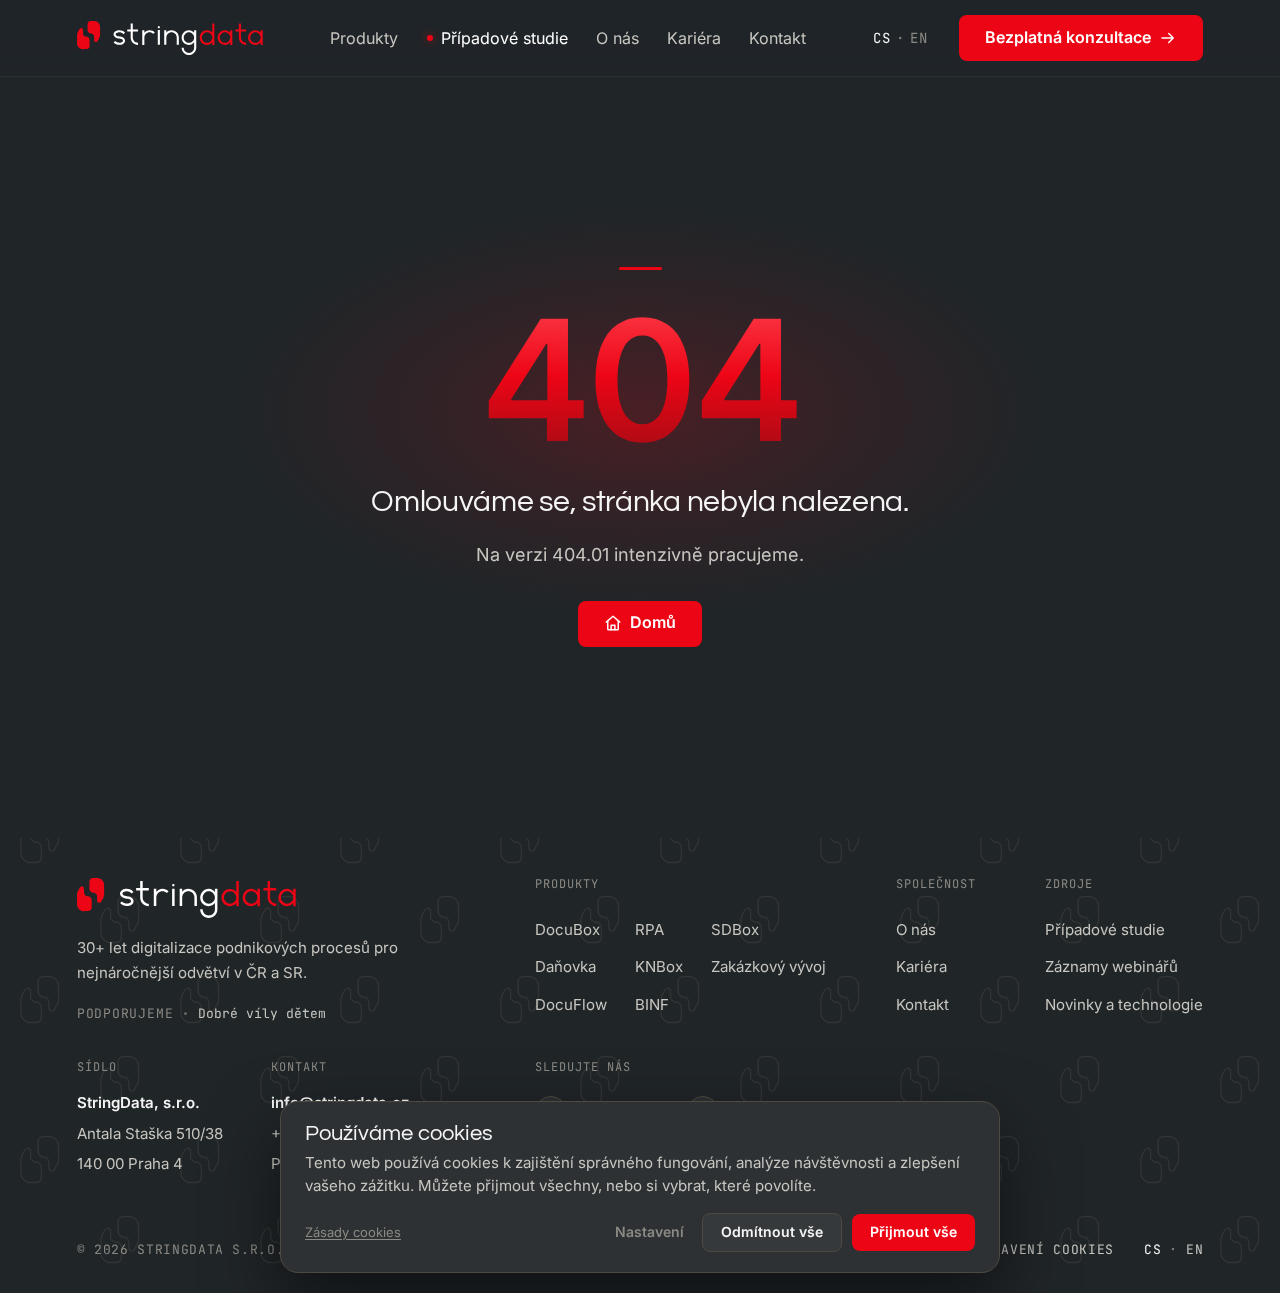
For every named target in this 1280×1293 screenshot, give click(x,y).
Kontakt (777, 38)
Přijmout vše (913, 1231)
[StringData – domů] (170, 38)
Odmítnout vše (772, 1231)
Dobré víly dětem (262, 1013)
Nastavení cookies (1040, 1249)
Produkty (364, 38)
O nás (617, 38)
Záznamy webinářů (1111, 966)
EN (918, 38)
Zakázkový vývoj (768, 966)
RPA (649, 929)
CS (881, 38)
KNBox (659, 966)
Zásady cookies (353, 1232)
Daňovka (565, 966)
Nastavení (649, 1231)
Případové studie (504, 38)
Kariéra (694, 38)
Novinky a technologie (1124, 1004)
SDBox (735, 929)
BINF (652, 1004)
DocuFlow (571, 1004)
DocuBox (567, 929)
